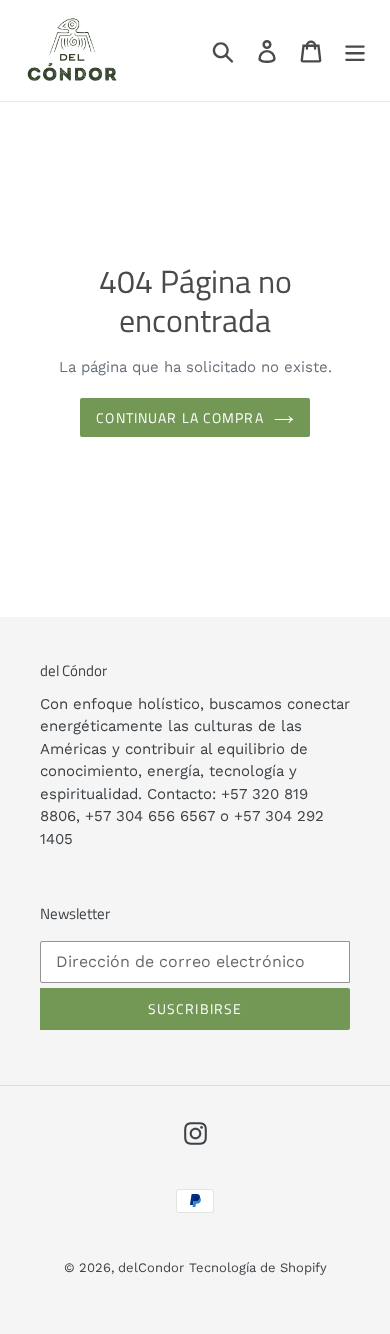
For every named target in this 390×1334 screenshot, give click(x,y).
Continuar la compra (179, 417)
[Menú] (355, 50)
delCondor (151, 1267)
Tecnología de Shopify (258, 1267)
